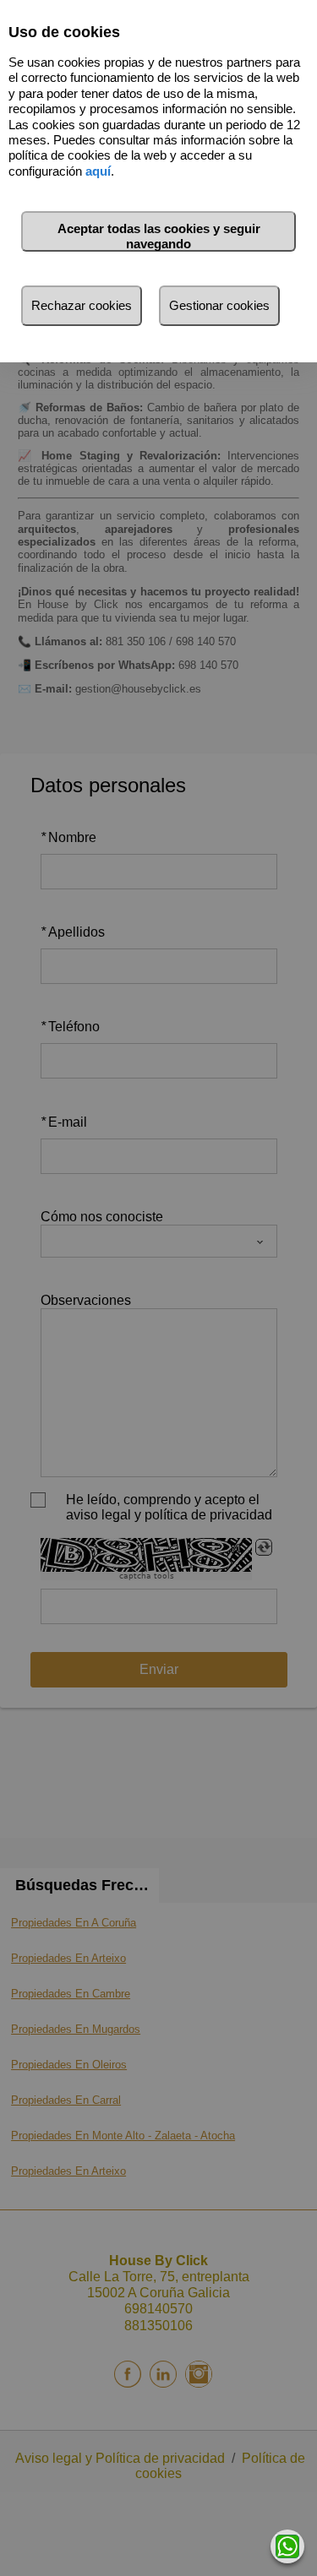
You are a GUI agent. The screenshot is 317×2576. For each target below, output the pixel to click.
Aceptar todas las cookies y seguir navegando (159, 236)
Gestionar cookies (219, 305)
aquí (98, 171)
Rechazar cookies (82, 305)
